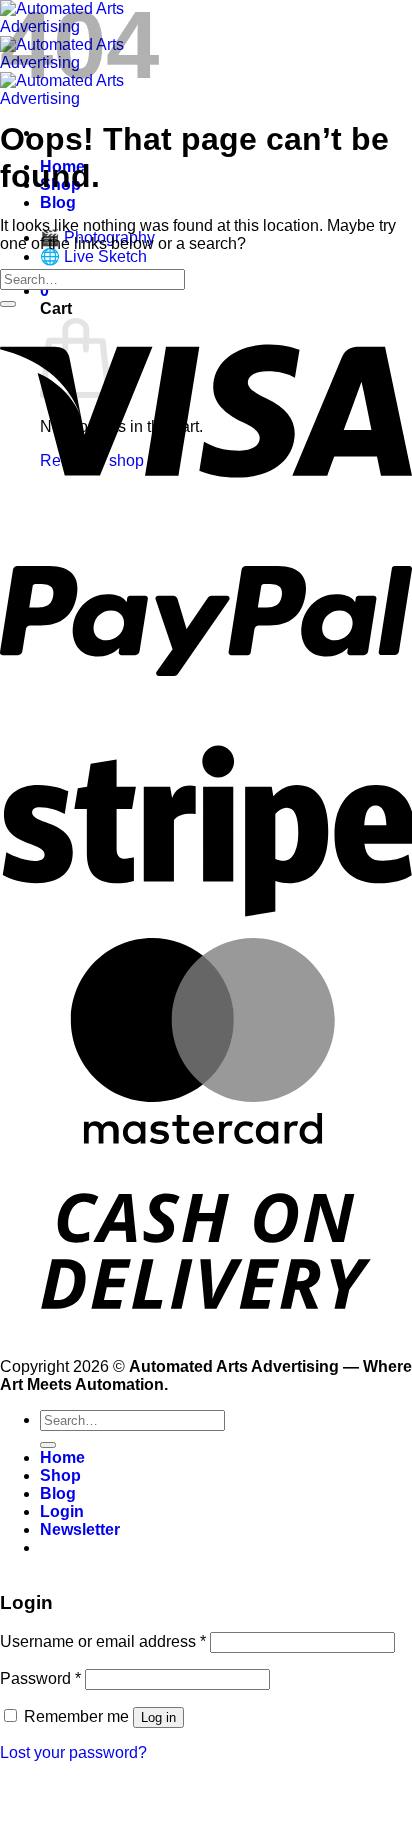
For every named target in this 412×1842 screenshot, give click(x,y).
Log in (158, 1717)
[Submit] (8, 304)
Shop (60, 1475)
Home (62, 1457)
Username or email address (103, 1641)
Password (40, 1678)
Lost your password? (73, 1752)
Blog (58, 202)
